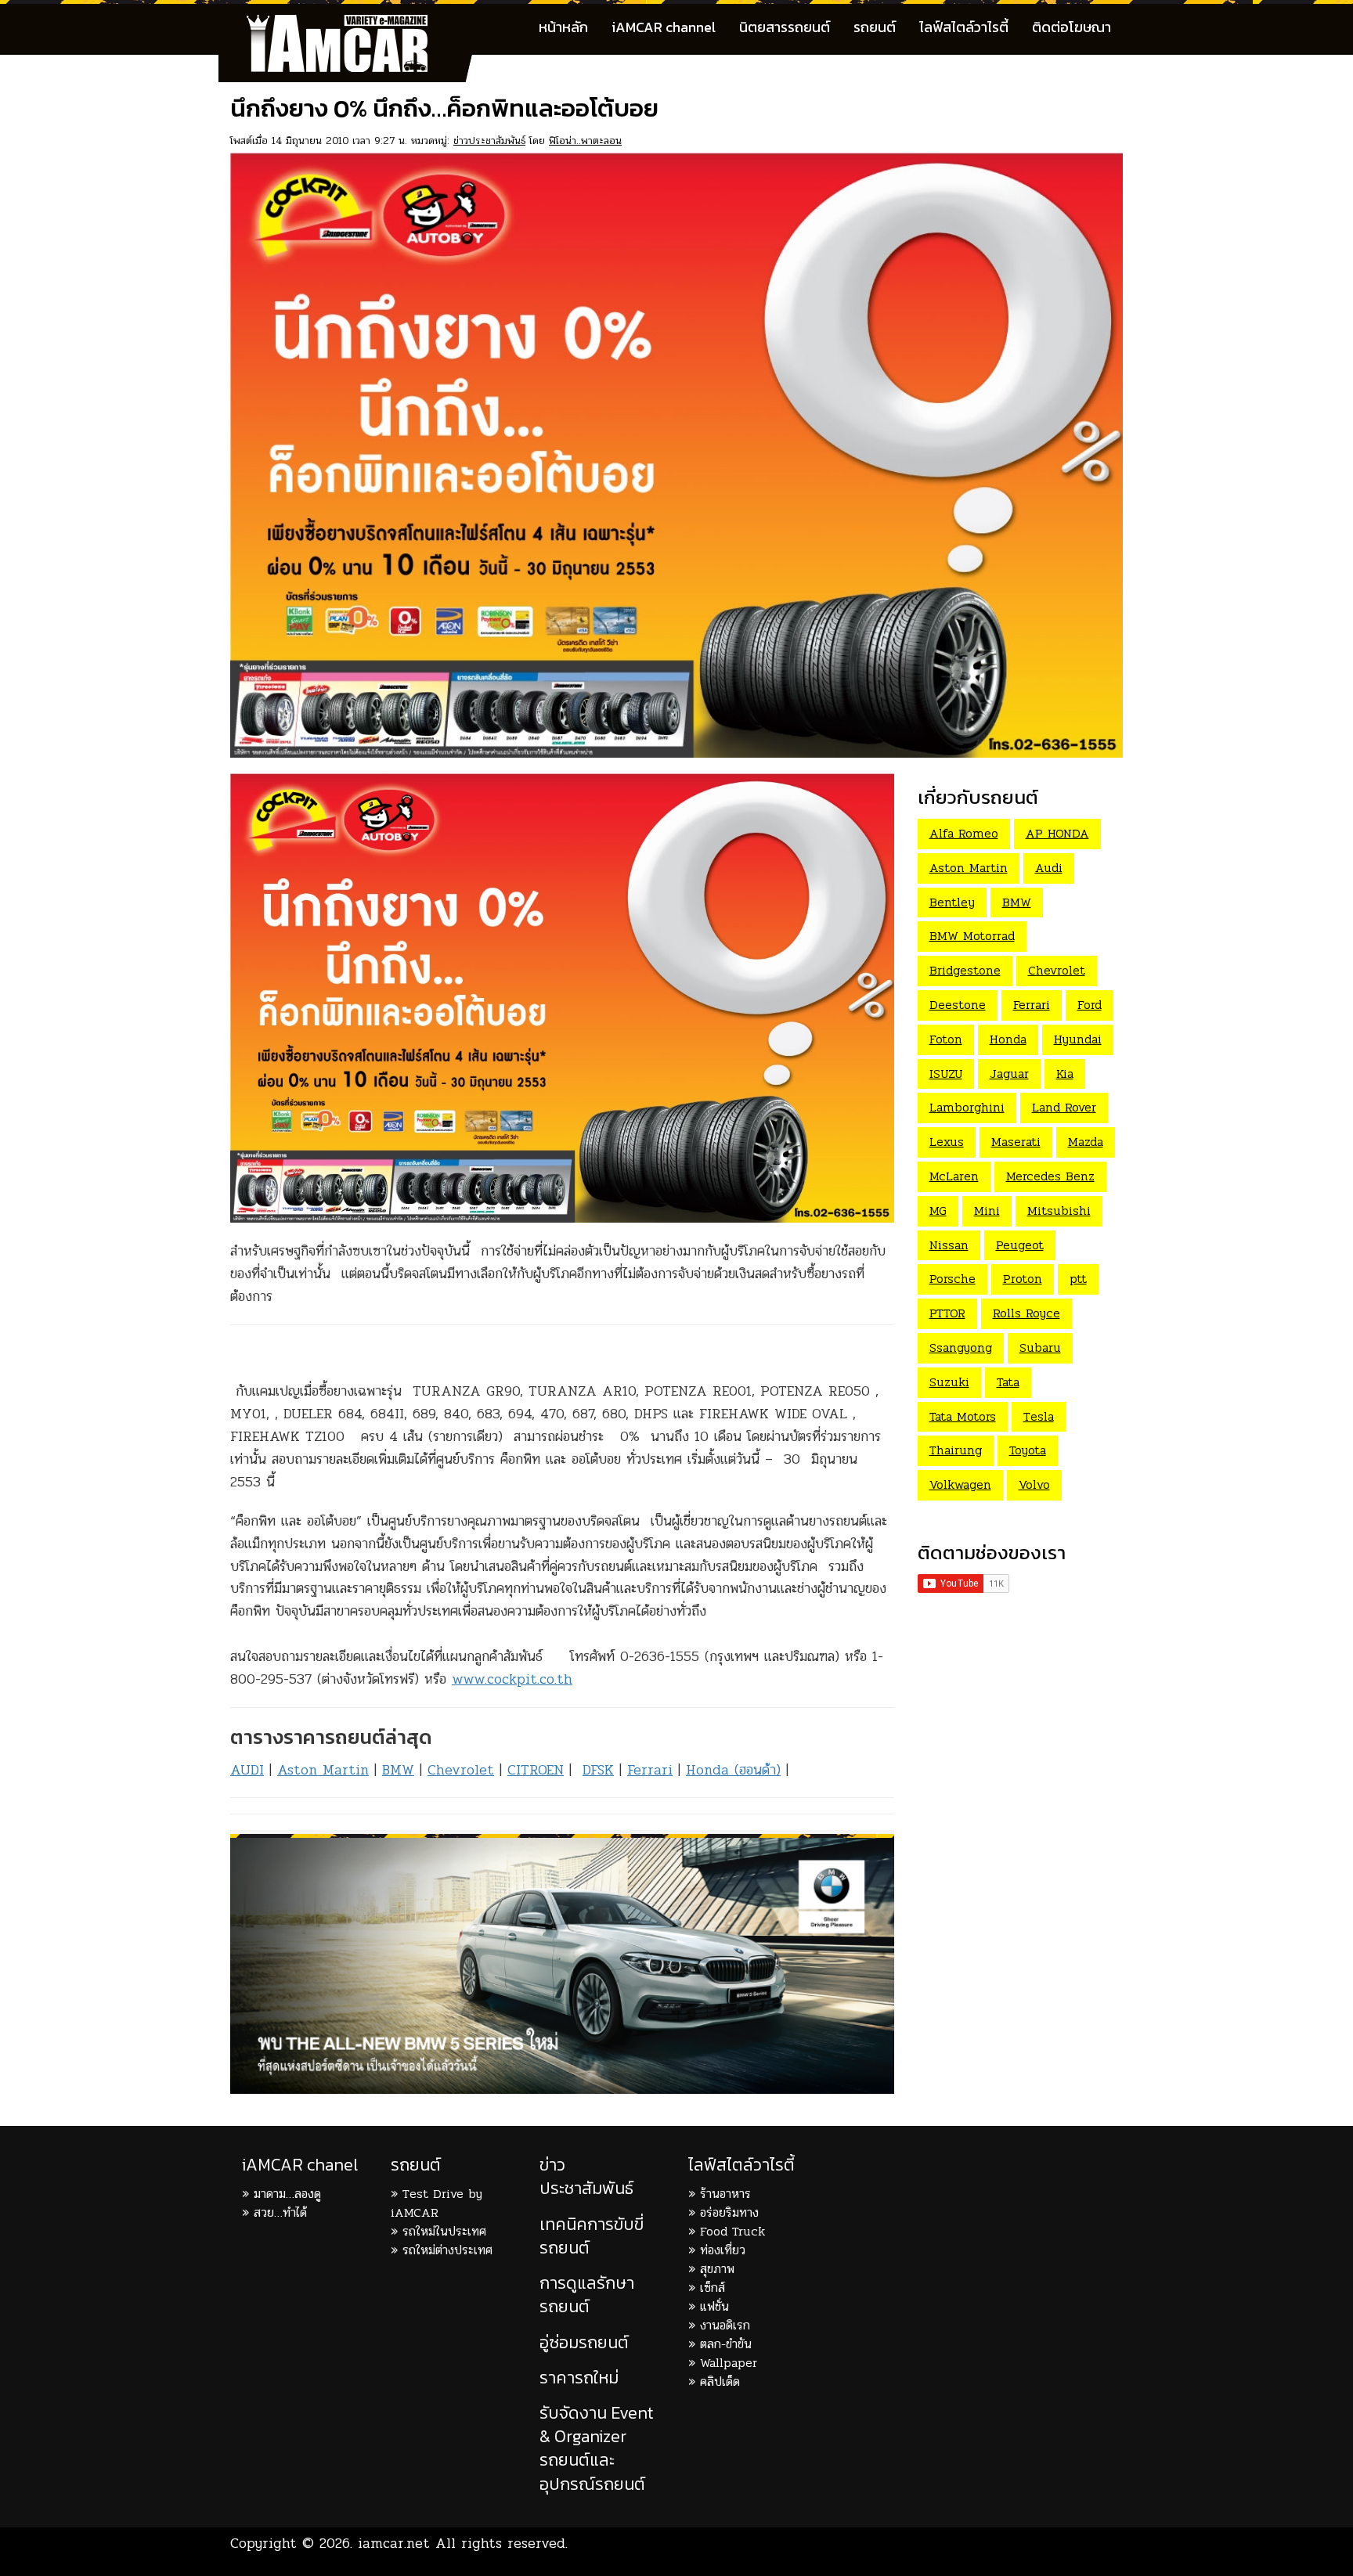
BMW (398, 1770)
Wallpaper (729, 2363)
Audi (1049, 868)
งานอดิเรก (725, 2325)
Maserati (1016, 1142)
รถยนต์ (875, 27)
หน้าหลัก (563, 27)
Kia (1065, 1074)
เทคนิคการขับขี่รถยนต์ (592, 2236)
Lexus (947, 1142)
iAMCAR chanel (300, 2165)
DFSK (598, 1770)
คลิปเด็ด (720, 2381)
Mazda (1086, 1142)
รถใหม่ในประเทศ (444, 2231)
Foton (946, 1039)
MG (938, 1211)
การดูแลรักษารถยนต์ (587, 2295)
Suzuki (949, 1382)
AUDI (247, 1770)
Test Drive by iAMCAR (437, 2203)
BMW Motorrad (972, 936)
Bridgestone (965, 970)
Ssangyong (961, 1347)
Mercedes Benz (1050, 1176)
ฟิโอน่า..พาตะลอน (585, 141)
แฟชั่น (714, 2306)
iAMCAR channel (664, 27)
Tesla (1039, 1416)
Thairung (956, 1450)
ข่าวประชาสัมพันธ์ (489, 141)
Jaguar (1009, 1074)
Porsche (953, 1279)
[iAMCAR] (352, 23)
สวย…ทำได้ (280, 2212)
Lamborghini (967, 1107)
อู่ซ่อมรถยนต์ (584, 2342)
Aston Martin (323, 1770)
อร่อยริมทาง (729, 2212)
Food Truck (732, 2231)
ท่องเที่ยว (723, 2250)
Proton (1023, 1279)
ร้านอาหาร (725, 2194)
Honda (1008, 1039)
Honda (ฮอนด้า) (733, 1770)
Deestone (958, 1005)
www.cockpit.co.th (512, 1679)
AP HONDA (1057, 833)
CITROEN (536, 1770)
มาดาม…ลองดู (287, 2194)
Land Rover (1064, 1107)
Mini (987, 1211)
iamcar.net (394, 2543)
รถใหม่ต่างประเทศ (447, 2250)
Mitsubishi (1059, 1211)
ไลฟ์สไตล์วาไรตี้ (964, 27)
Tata (1008, 1382)
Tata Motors (963, 1416)
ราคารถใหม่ (579, 2378)
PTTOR (947, 1313)
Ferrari (650, 1770)
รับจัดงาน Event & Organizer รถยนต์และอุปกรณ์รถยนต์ (597, 2448)
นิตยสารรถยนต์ (785, 27)
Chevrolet (461, 1770)
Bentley (952, 902)
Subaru (1040, 1347)
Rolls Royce (1026, 1313)
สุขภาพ (717, 2269)
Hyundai (1078, 1039)
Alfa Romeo (964, 833)
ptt (1078, 1279)
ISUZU (946, 1074)
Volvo (1034, 1484)
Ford (1090, 1005)
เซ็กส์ (713, 2288)
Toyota (1028, 1450)
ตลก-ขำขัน (726, 2344)
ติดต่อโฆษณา (1072, 27)
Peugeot (1020, 1245)
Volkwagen (960, 1484)
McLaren (954, 1176)
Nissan (949, 1245)
